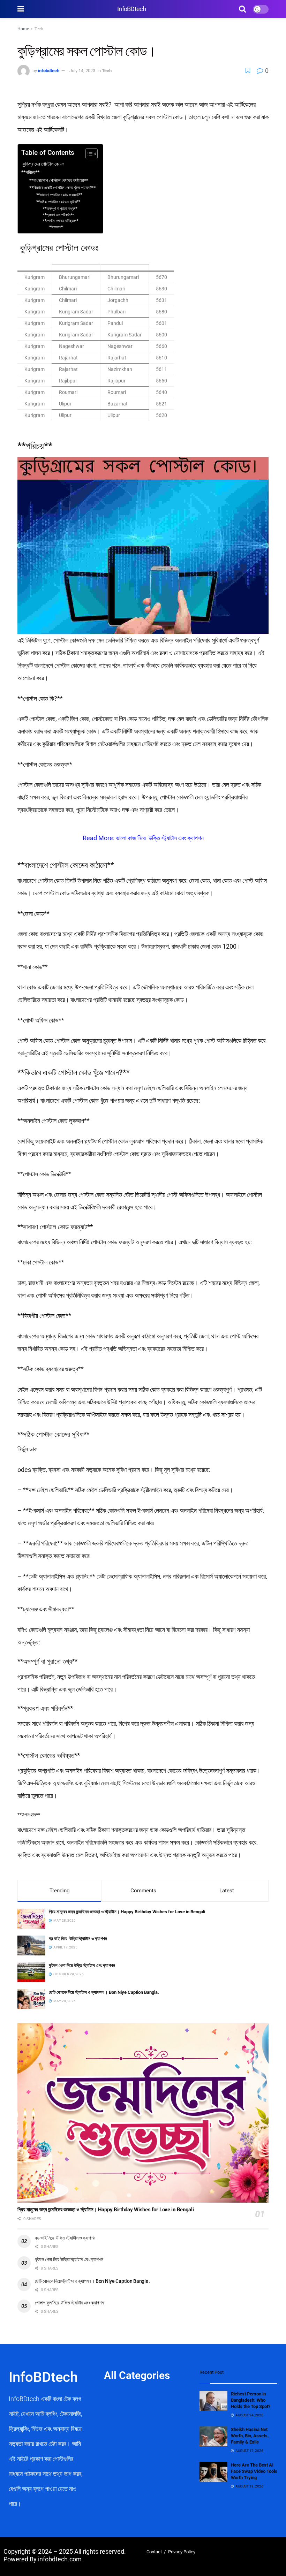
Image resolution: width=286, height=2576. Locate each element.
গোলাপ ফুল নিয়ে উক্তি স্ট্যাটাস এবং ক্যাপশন (69, 2303)
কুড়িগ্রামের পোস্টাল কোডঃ (43, 164)
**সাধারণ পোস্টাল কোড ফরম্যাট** (59, 195)
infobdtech (49, 71)
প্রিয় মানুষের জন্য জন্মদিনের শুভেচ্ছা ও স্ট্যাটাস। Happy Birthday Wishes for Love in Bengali (127, 1912)
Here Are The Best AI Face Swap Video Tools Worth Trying (254, 2471)
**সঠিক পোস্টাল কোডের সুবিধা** (58, 202)
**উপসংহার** (56, 227)
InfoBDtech (131, 9)
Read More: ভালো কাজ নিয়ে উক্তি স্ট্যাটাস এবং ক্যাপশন (143, 838)
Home (23, 29)
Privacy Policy (182, 2552)
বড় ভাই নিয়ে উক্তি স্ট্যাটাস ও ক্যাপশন (78, 1939)
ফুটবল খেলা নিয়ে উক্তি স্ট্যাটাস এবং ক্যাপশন (82, 1965)
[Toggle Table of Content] (88, 154)
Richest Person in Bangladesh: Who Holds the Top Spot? (251, 2400)
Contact (154, 2552)
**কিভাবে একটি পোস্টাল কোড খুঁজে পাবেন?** (63, 188)
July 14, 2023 (82, 71)
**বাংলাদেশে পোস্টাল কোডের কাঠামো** (59, 180)
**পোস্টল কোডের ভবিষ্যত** (61, 221)
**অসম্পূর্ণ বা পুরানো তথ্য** (60, 209)
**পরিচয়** (30, 172)
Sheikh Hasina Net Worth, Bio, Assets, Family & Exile (250, 2436)
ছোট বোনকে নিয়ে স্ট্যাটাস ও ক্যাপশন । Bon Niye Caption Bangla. (107, 1992)
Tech (39, 29)
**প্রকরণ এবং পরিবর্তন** (58, 215)
